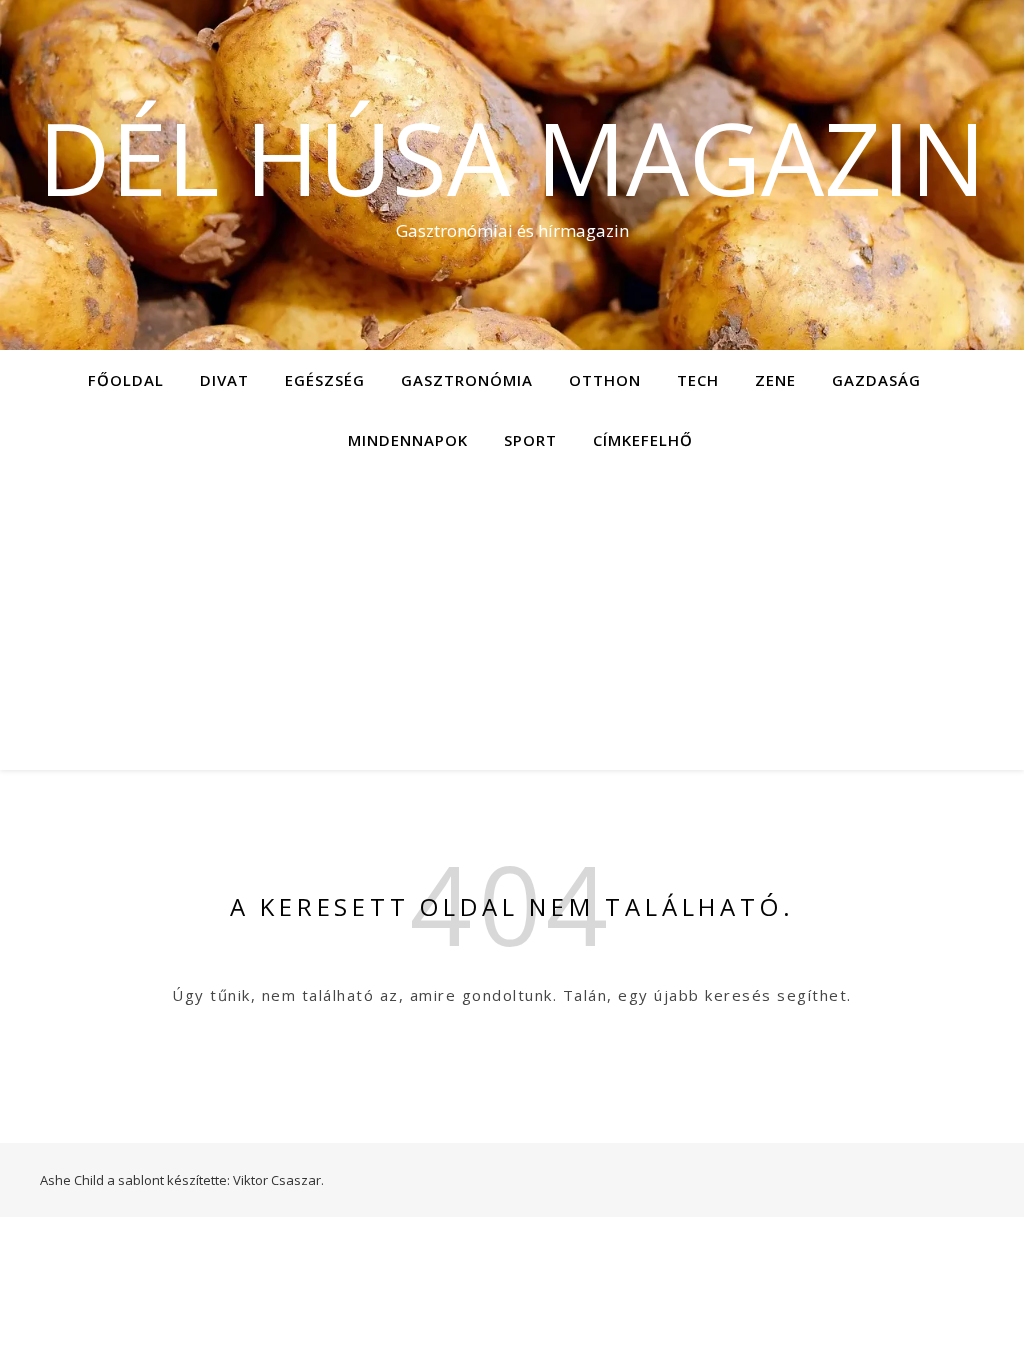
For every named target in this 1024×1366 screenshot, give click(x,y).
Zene (775, 380)
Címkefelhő (643, 440)
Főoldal (126, 380)
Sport (530, 440)
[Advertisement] (512, 620)
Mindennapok (408, 440)
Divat (224, 380)
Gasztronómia (467, 380)
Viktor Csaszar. (278, 1180)
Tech (698, 380)
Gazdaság (876, 380)
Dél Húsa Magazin (512, 157)
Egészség (325, 380)
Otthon (605, 380)
